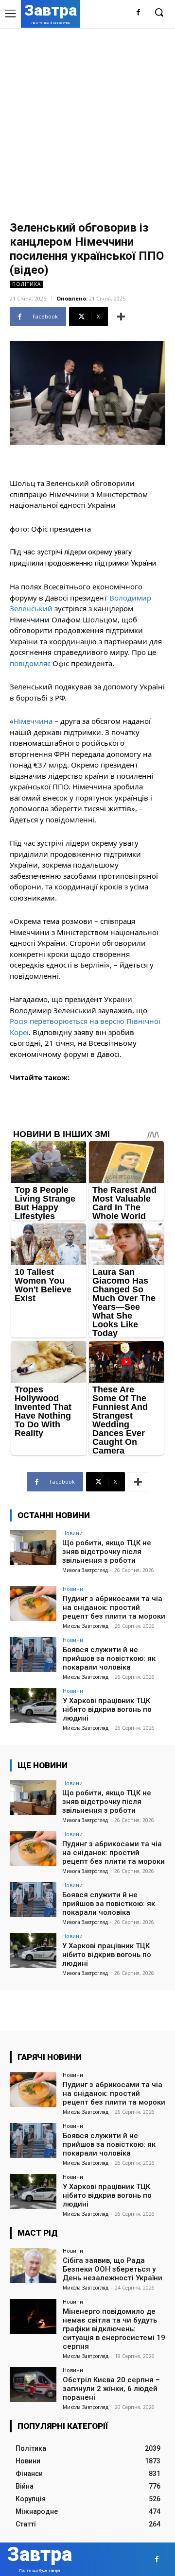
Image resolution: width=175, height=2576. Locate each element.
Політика (26, 284)
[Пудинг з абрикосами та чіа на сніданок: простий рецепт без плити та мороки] (33, 1604)
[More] (121, 317)
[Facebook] (138, 13)
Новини (72, 1533)
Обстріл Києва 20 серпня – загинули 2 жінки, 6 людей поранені (111, 2389)
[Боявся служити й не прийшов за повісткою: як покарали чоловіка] (33, 1655)
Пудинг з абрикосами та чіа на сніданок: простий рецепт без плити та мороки (114, 1607)
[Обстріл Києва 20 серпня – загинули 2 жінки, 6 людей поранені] (33, 2385)
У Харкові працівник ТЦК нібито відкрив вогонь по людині (107, 1709)
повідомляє (30, 663)
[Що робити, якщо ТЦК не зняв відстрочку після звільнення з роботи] (33, 1548)
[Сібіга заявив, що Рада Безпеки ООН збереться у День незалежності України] (33, 2265)
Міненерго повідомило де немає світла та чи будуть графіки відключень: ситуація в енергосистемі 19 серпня (114, 2329)
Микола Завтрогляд (85, 1570)
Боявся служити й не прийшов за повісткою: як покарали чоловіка (109, 1658)
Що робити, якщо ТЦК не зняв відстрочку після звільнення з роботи (107, 1552)
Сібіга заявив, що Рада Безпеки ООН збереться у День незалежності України (113, 2269)
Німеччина (33, 721)
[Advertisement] (87, 120)
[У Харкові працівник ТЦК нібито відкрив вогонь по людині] (33, 1706)
